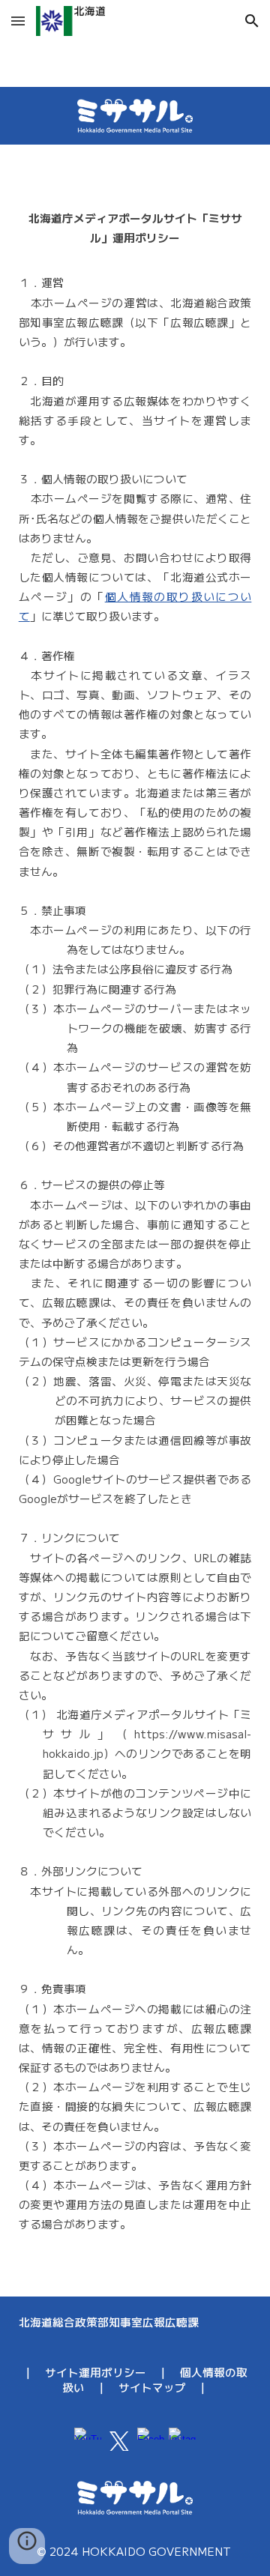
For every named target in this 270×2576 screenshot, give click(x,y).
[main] (135, 1221)
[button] (18, 21)
